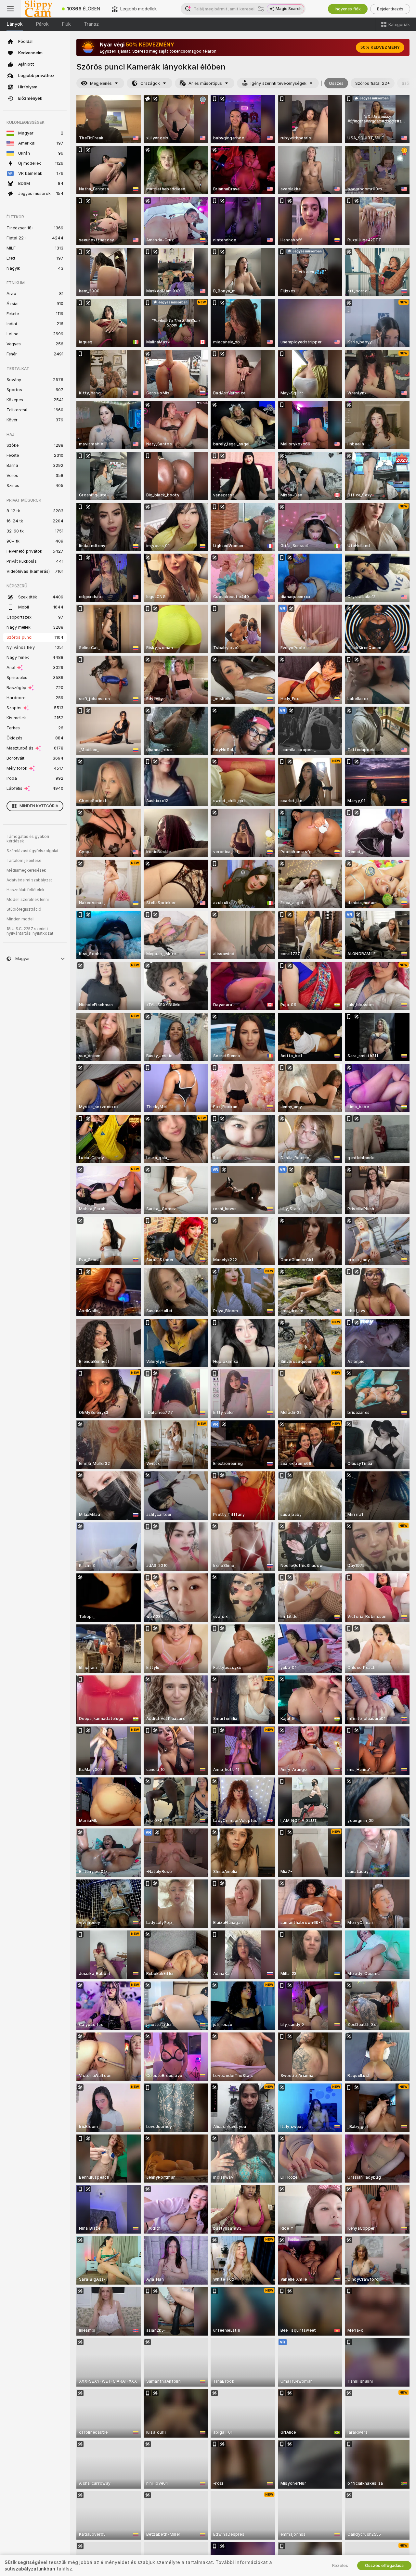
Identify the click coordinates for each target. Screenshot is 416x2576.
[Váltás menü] (10, 9)
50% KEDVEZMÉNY (380, 47)
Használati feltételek (26, 890)
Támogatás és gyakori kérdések (28, 839)
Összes (336, 83)
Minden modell (20, 919)
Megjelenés (101, 83)
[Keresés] (261, 9)
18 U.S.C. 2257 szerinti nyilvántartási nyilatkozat (30, 931)
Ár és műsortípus (205, 83)
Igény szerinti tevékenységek (279, 83)
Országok (150, 83)
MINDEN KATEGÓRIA (39, 806)
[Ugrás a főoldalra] (38, 9)
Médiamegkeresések (26, 870)
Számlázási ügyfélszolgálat (32, 851)
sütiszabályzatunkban (30, 2569)
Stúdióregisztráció (24, 909)
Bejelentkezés (390, 9)
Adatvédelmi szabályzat (29, 880)
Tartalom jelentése (24, 861)
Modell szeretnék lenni (28, 900)
